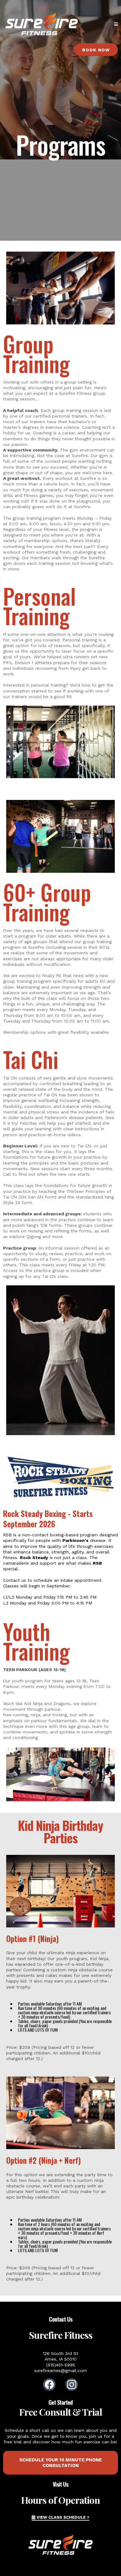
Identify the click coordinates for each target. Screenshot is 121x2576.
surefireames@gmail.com (60, 2370)
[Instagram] (72, 2385)
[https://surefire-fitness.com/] (42, 24)
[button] (116, 24)
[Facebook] (49, 2385)
